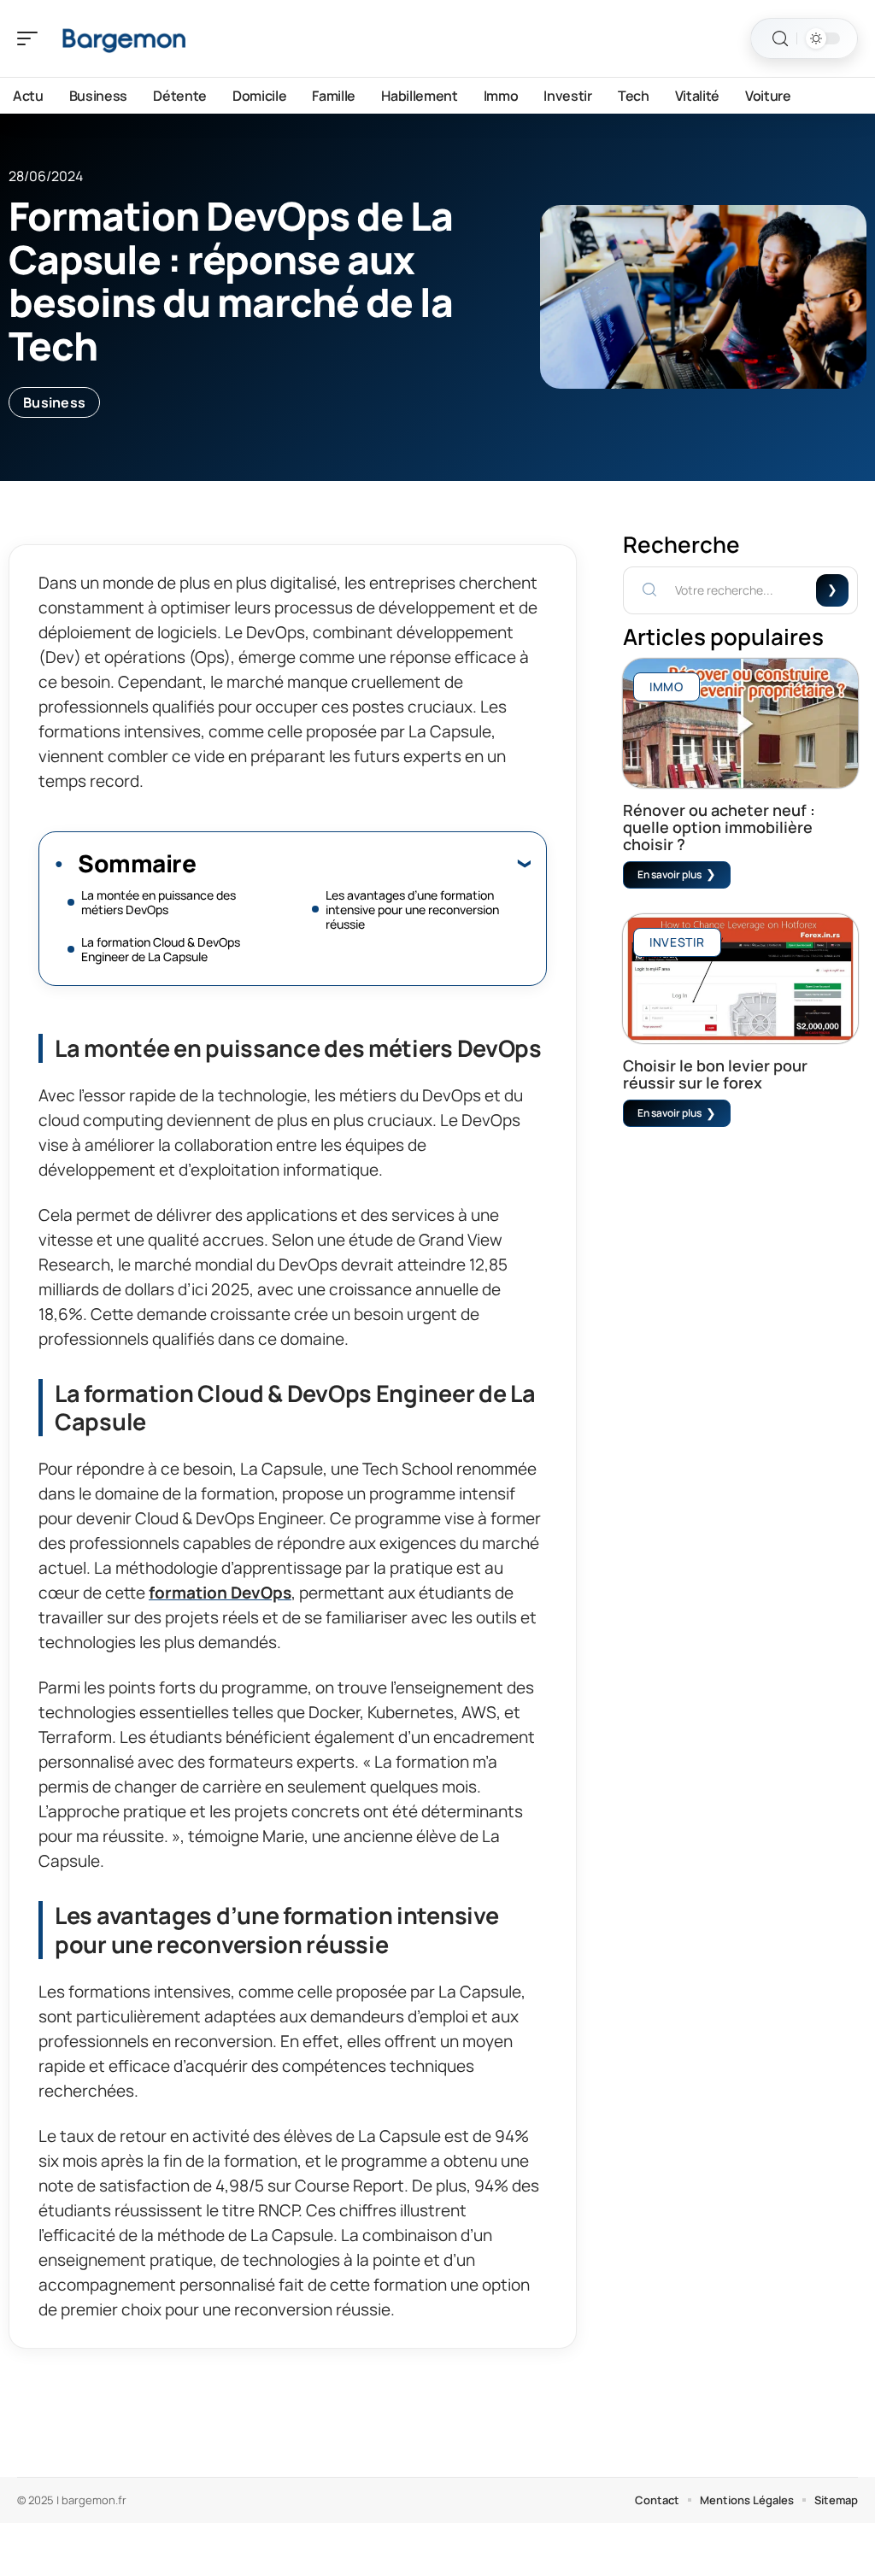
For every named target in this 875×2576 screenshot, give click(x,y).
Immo (667, 687)
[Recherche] (780, 39)
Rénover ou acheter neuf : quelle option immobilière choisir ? (719, 827)
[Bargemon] (123, 38)
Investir (677, 942)
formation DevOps (220, 1593)
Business (54, 402)
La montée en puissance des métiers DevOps (159, 902)
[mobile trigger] (32, 38)
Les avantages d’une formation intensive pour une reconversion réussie (412, 910)
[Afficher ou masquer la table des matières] (363, 863)
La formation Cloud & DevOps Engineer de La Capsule (161, 949)
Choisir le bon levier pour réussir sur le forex (715, 1074)
